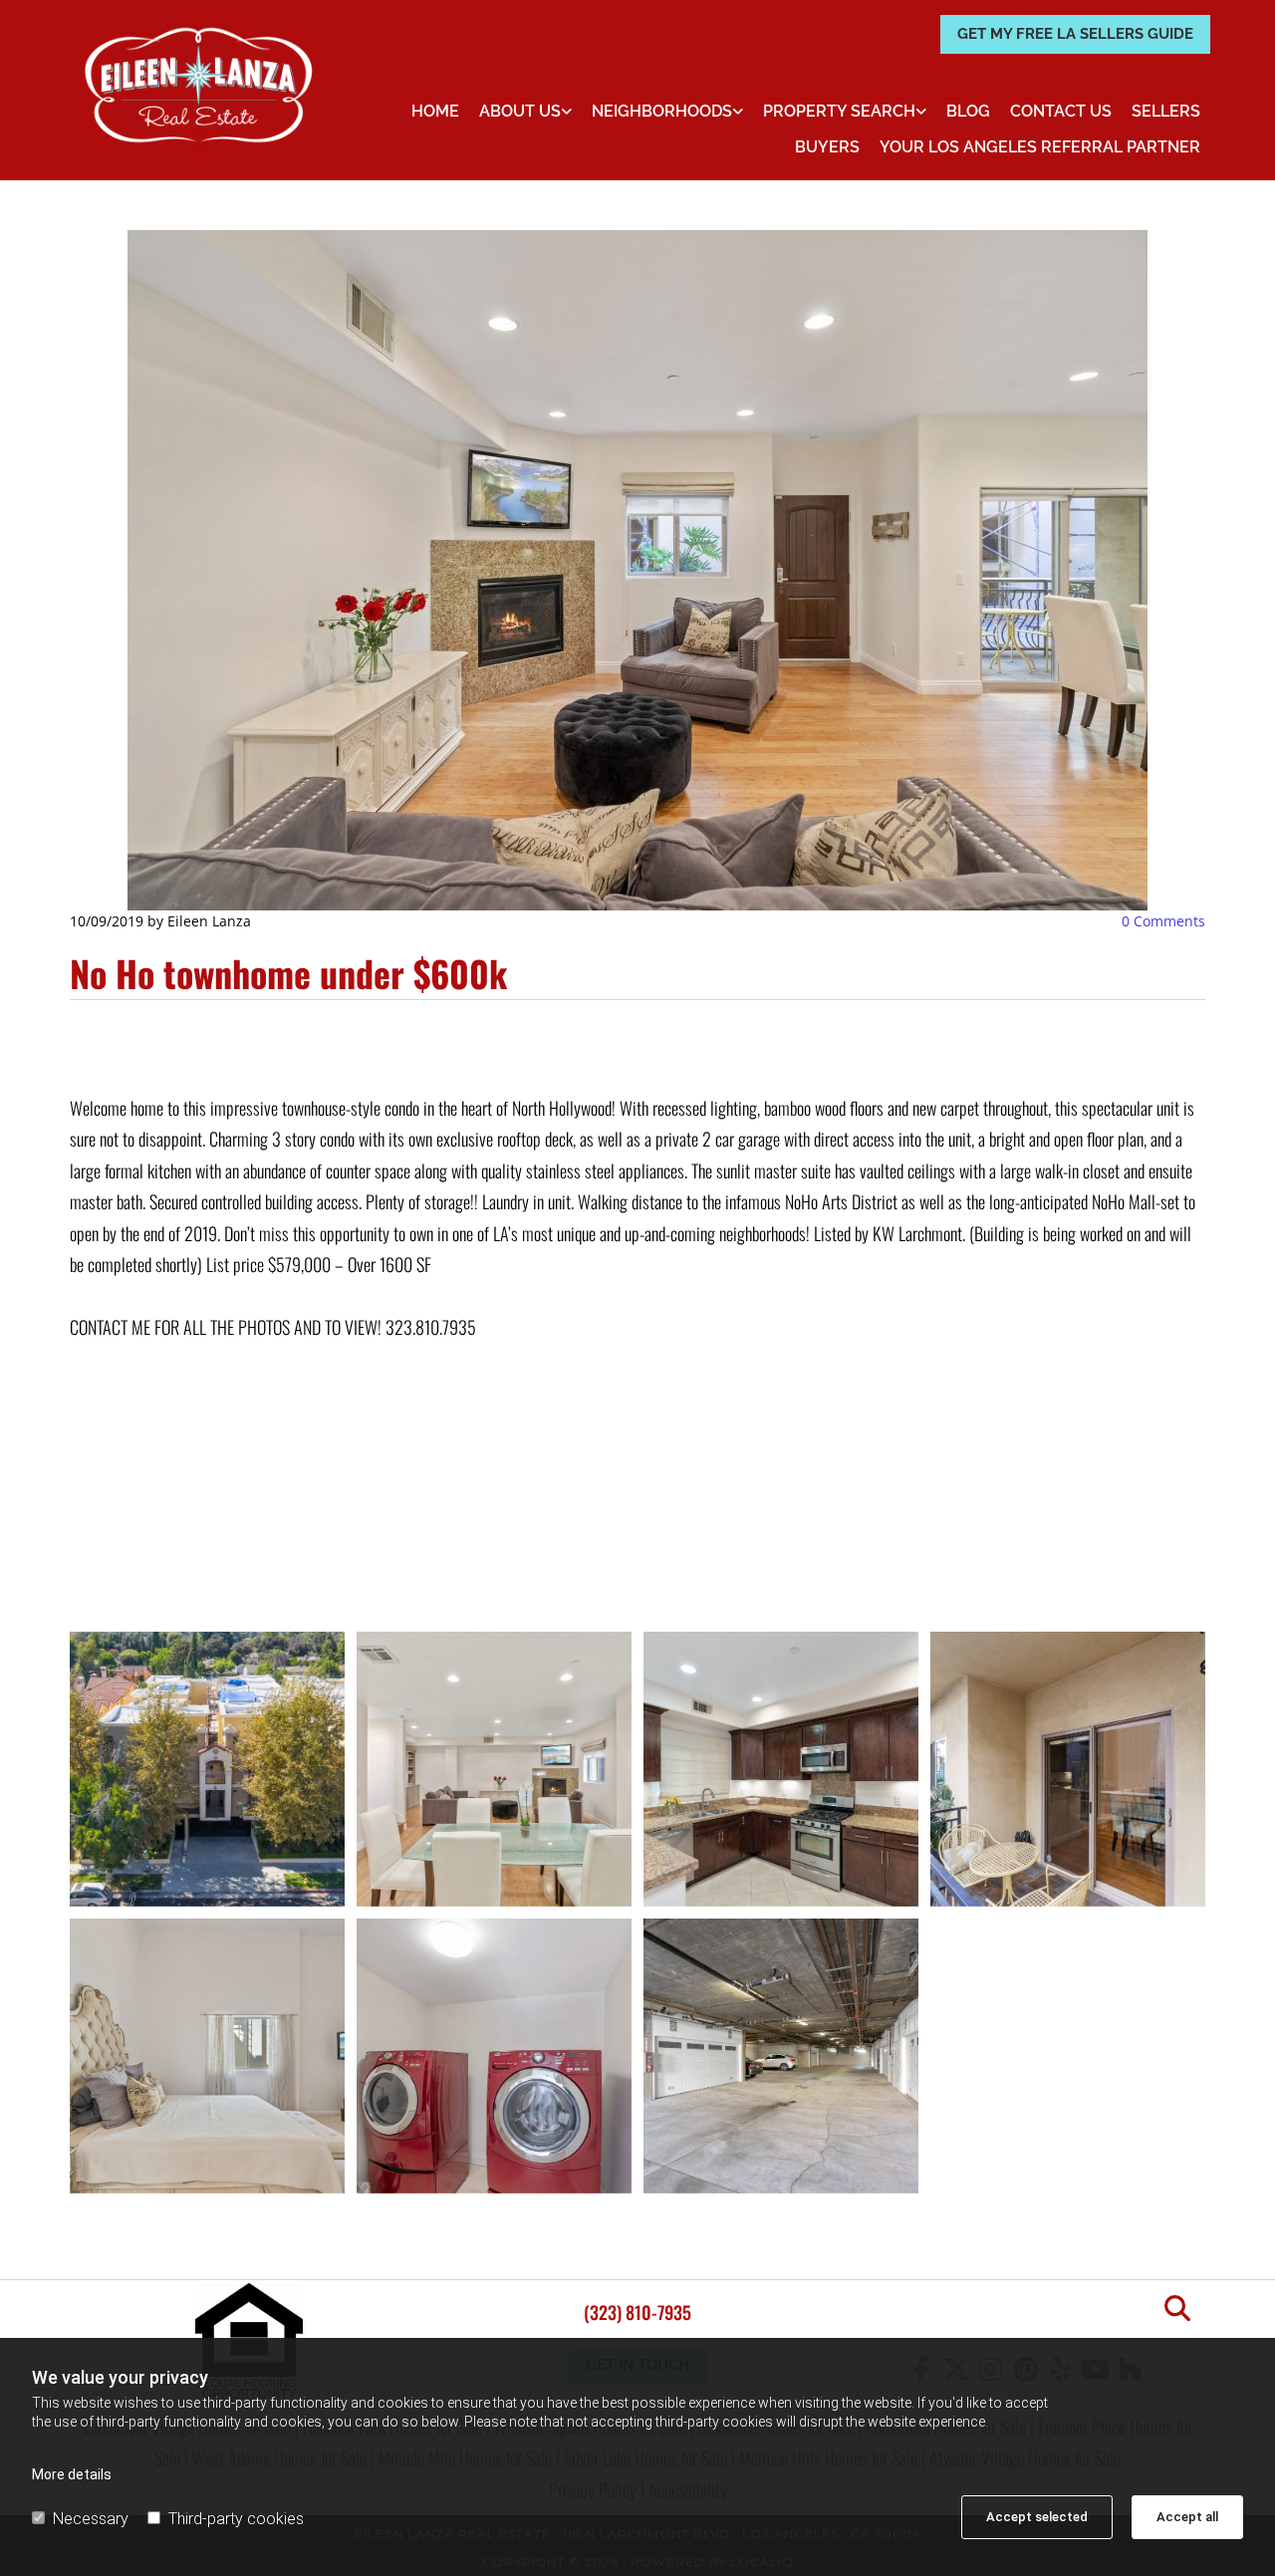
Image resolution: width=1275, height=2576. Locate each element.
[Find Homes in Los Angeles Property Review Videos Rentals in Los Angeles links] (921, 112)
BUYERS (827, 147)
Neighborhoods (662, 111)
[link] (525, 112)
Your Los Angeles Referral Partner (1040, 147)
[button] (1075, 34)
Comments (1163, 921)
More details (72, 2474)
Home (435, 111)
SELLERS (1166, 111)
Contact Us (1061, 111)
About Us (520, 111)
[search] (1177, 2308)
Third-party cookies (236, 2519)
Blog (968, 111)
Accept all (1187, 2517)
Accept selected (1037, 2517)
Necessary (91, 2519)
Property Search (839, 111)
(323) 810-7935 (637, 2312)
